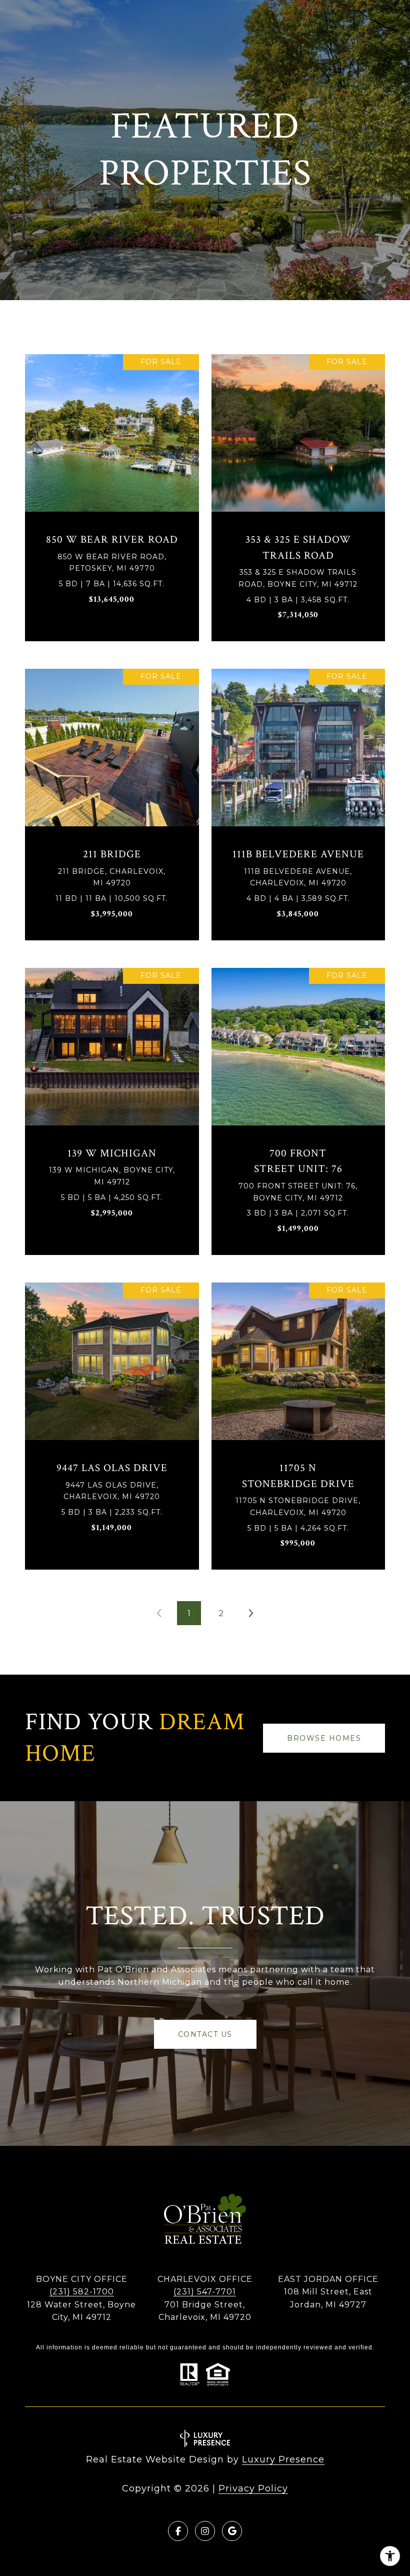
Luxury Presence (283, 2459)
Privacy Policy (253, 2488)
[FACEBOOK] (178, 2531)
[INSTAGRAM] (205, 2531)
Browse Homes (324, 1738)
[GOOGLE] (232, 2531)
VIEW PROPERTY (112, 493)
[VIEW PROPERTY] (112, 484)
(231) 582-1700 (82, 2292)
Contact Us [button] (205, 2034)
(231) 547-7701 (205, 2292)
